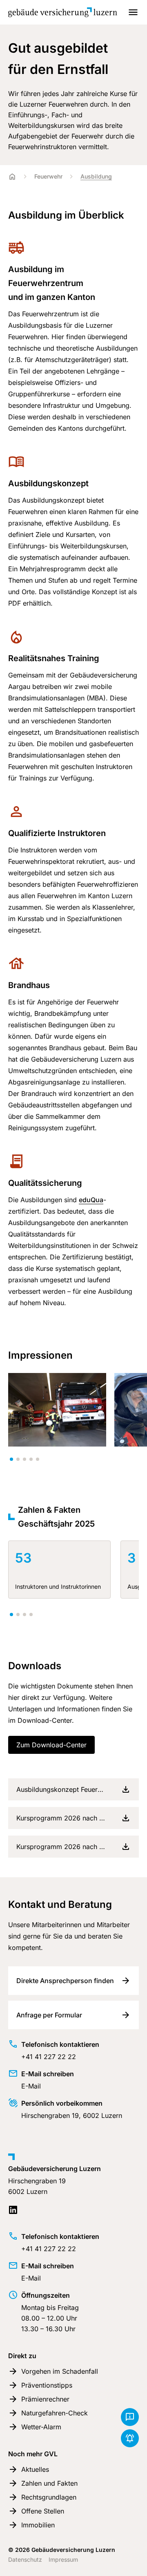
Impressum (63, 2559)
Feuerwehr (48, 176)
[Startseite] (12, 177)
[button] (11, 1459)
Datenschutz (25, 2559)
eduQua (91, 1200)
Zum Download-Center (51, 1745)
